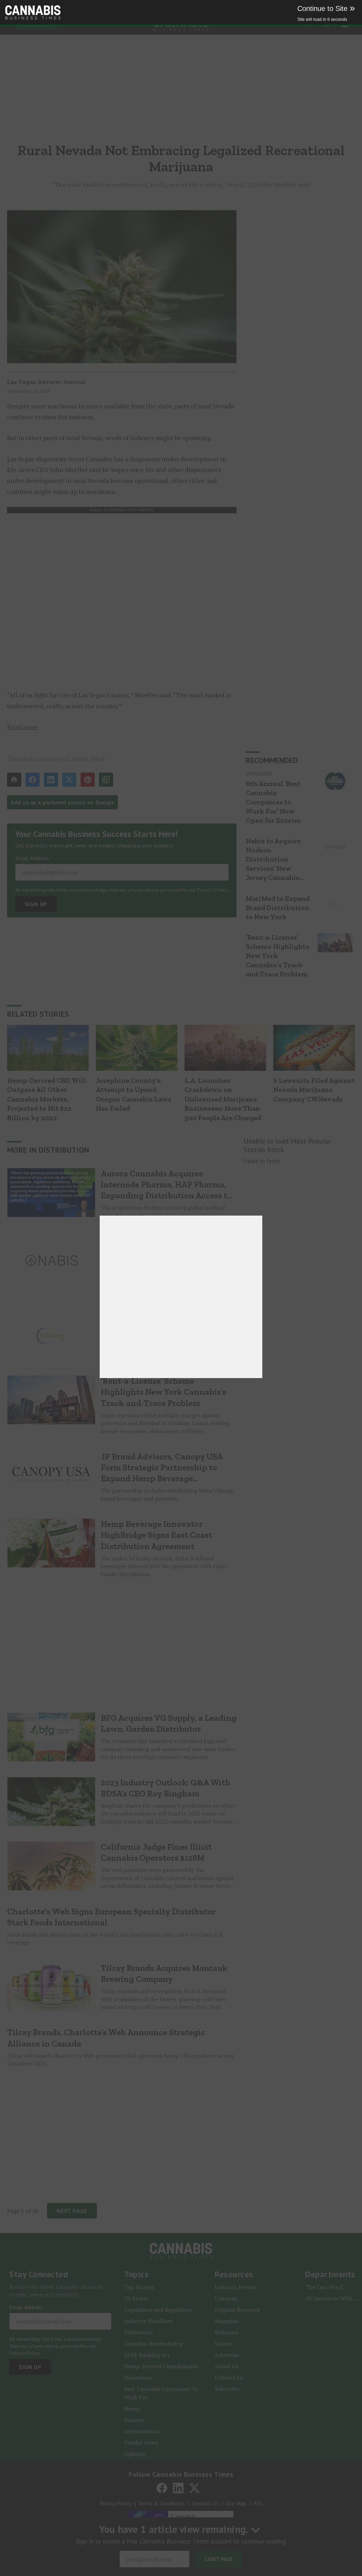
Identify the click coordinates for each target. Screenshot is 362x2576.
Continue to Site (326, 8)
